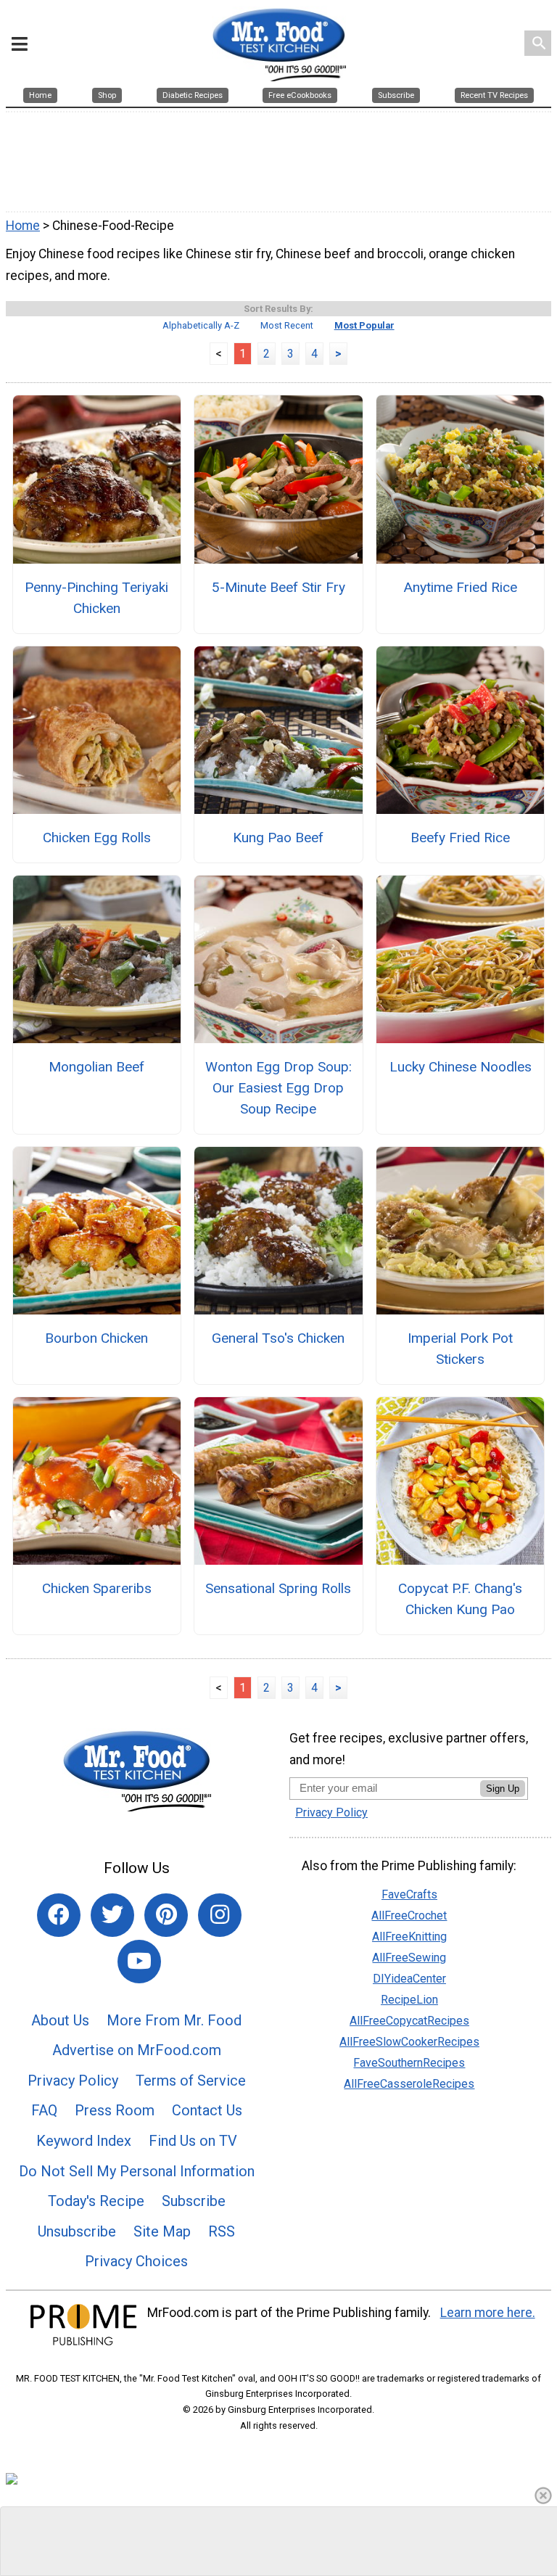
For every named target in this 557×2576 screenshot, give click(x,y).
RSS (222, 2231)
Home (23, 226)
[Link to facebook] (59, 1915)
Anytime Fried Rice (460, 587)
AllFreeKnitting (409, 1937)
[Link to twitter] (112, 1915)
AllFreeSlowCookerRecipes (409, 2042)
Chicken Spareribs (97, 1588)
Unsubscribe (77, 2231)
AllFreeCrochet (409, 1915)
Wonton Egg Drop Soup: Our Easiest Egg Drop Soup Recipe (278, 1088)
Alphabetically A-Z (201, 325)
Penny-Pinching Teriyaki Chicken (96, 598)
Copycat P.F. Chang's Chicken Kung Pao (460, 1599)
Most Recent (287, 325)
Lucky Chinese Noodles (461, 1067)
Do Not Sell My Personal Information (137, 2171)
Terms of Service (191, 2081)
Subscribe (194, 2201)
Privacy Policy (73, 2081)
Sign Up (503, 1789)
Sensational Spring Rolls (278, 1588)
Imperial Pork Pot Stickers (460, 1349)
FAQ (44, 2110)
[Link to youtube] (139, 1962)
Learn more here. (488, 2313)
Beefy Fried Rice (460, 838)
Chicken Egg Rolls (97, 838)
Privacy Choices (136, 2261)
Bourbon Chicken (96, 1338)
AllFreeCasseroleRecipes (409, 2084)
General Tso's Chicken (278, 1338)
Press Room (115, 2110)
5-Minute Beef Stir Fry (278, 587)
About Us (60, 2020)
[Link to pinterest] (166, 1915)
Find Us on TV (193, 2141)
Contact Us (207, 2110)
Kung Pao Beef (278, 838)
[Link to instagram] (220, 1915)
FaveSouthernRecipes (409, 2063)
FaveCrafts (409, 1894)
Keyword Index (84, 2141)
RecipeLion (409, 2000)
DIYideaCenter (409, 1979)
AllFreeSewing (409, 1958)
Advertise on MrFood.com (137, 2050)
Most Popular (364, 325)
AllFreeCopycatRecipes (409, 2021)
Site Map (162, 2231)
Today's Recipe (96, 2201)
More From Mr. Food (174, 2020)
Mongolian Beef (96, 1067)
